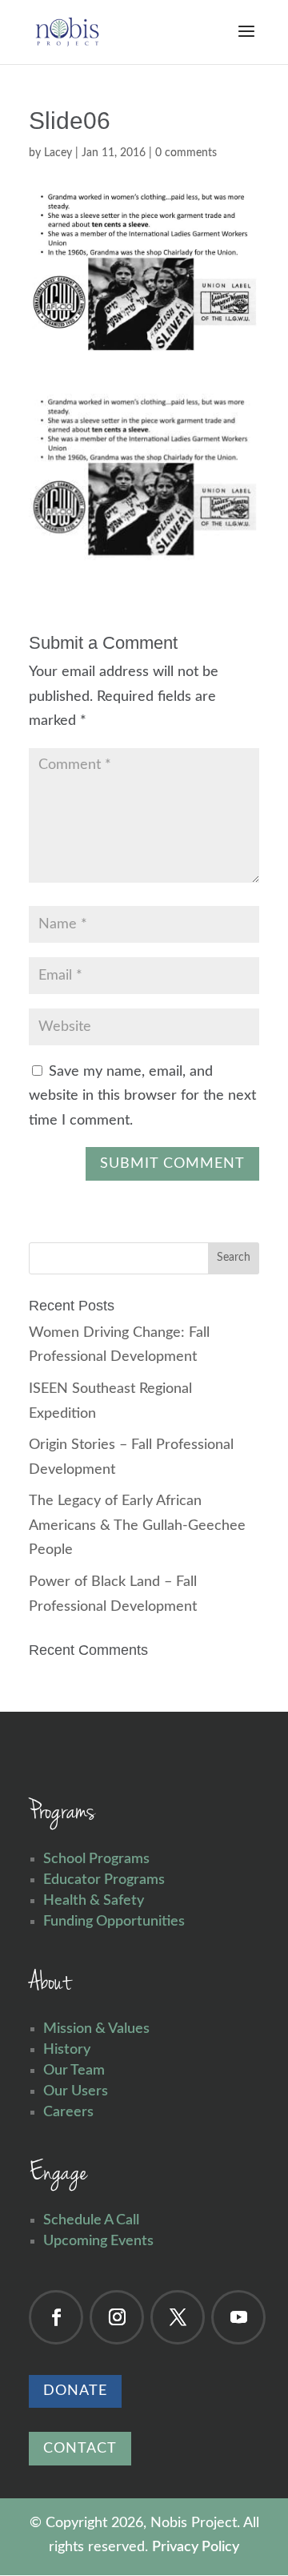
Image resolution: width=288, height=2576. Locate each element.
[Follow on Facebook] (56, 2317)
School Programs (96, 1859)
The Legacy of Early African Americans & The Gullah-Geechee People (137, 1525)
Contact (80, 2449)
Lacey (58, 153)
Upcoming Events (98, 2241)
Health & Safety (94, 1901)
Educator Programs (104, 1880)
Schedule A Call (91, 2220)
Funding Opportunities (114, 1922)
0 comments (186, 153)
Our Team (74, 2071)
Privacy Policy (196, 2547)
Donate (75, 2391)
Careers (68, 2112)
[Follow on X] (178, 2317)
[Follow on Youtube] (238, 2317)
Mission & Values (96, 2029)
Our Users (76, 2091)
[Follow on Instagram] (117, 2317)
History (67, 2050)
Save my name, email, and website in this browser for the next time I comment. (142, 1096)
